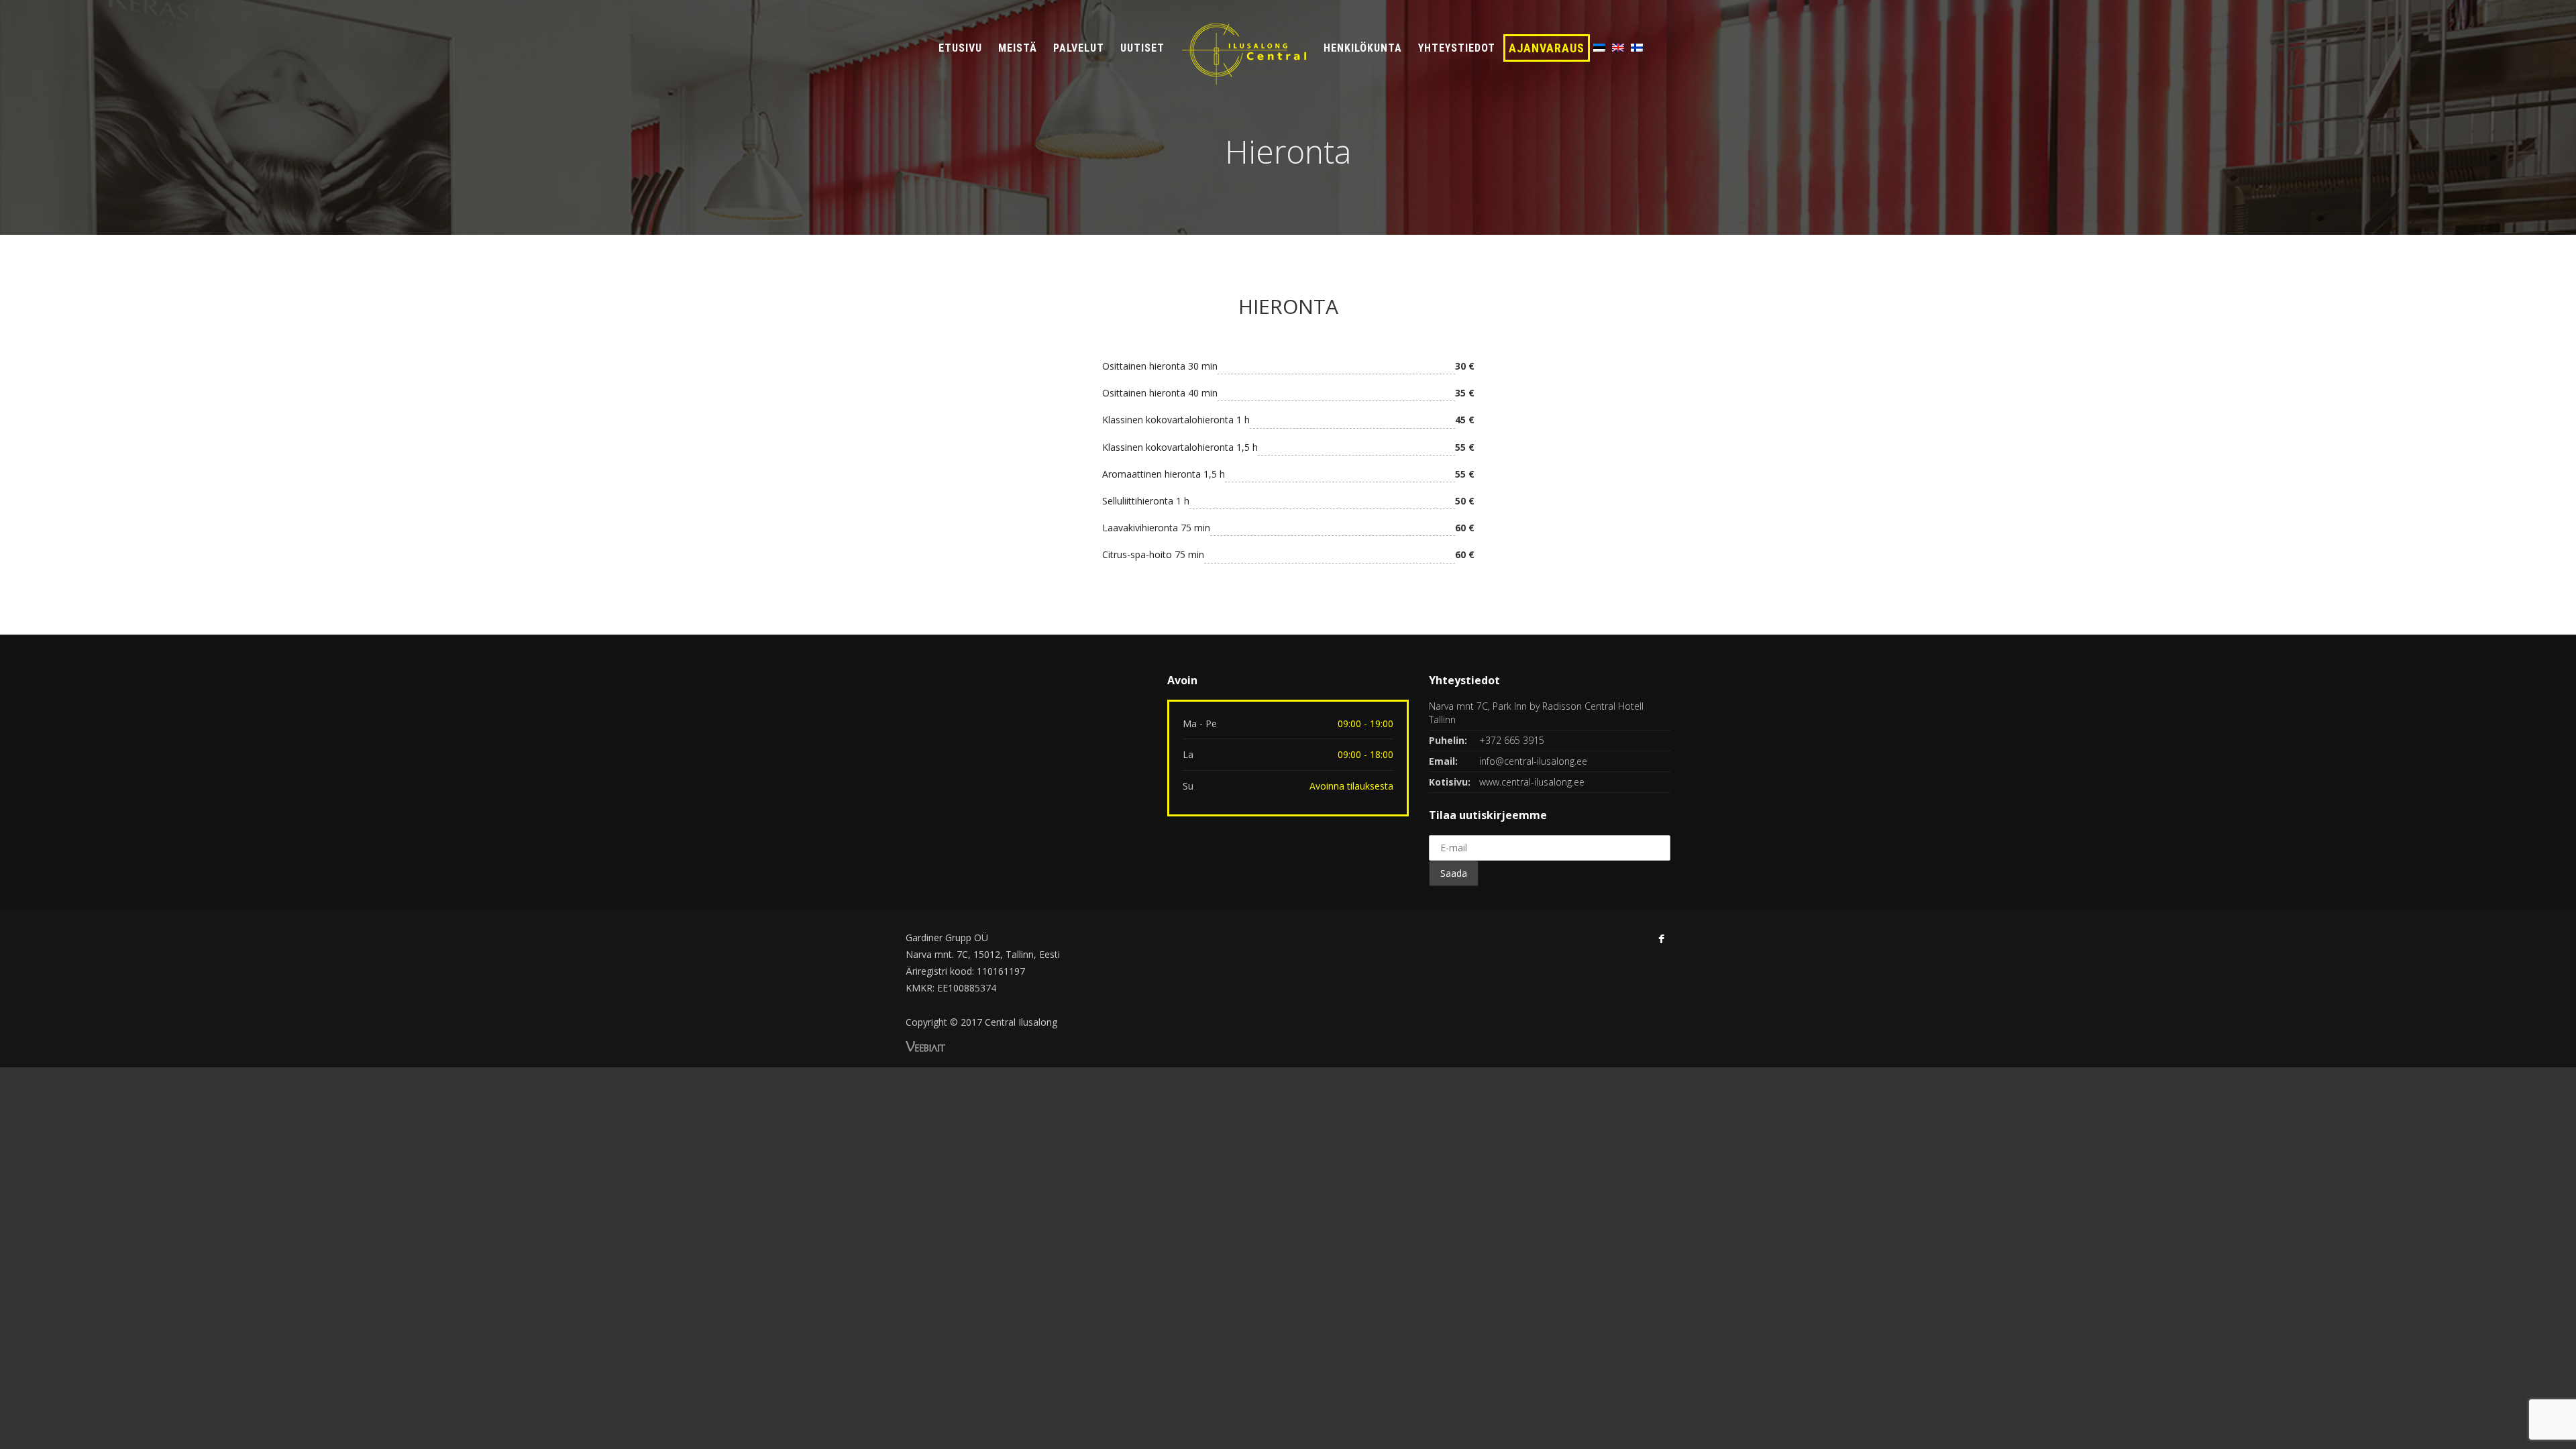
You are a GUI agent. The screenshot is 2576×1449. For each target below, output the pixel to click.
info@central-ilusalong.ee (1533, 761)
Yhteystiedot (1457, 48)
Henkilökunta (1363, 48)
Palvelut (1079, 48)
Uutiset (1142, 48)
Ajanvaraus (1547, 48)
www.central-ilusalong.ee (1532, 782)
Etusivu (960, 48)
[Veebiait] (925, 1045)
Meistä (1018, 48)
